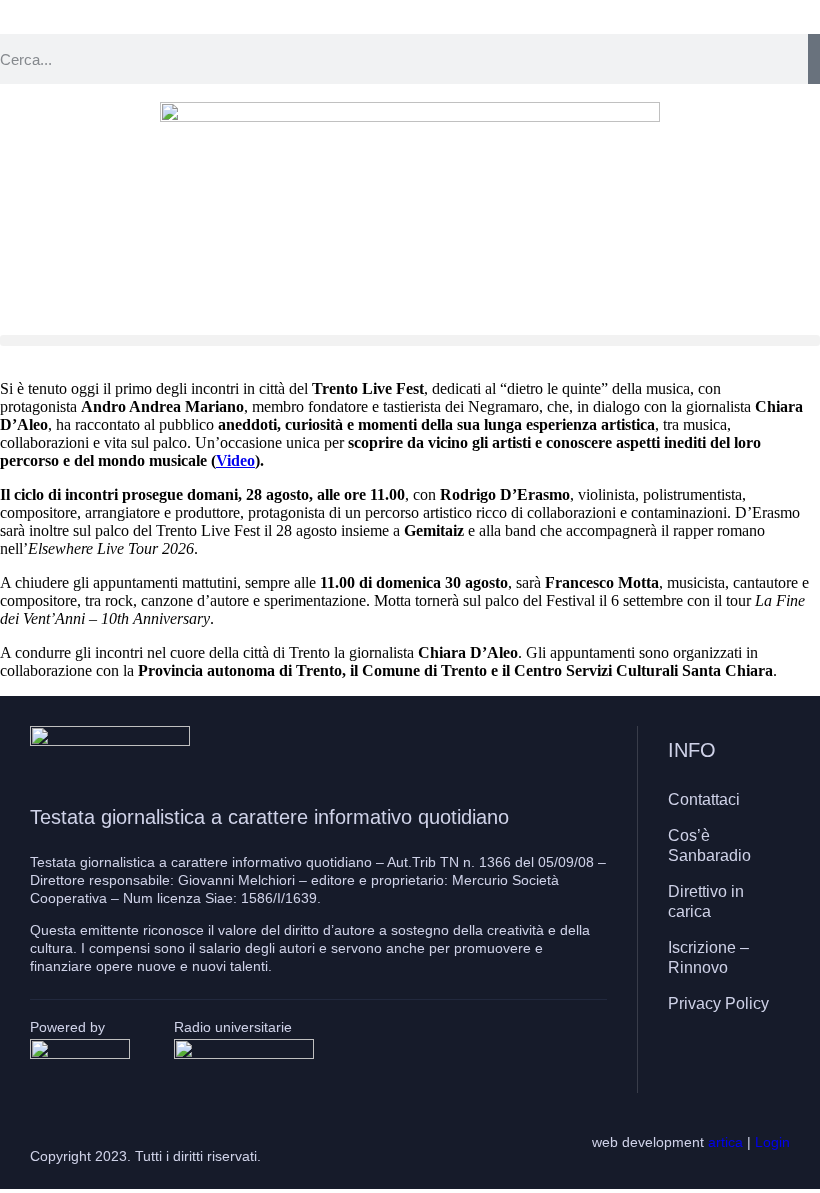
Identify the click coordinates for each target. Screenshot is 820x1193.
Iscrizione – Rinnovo (708, 957)
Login (772, 1142)
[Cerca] (814, 59)
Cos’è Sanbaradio (709, 845)
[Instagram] (724, 1062)
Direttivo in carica (706, 901)
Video (235, 460)
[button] (410, 340)
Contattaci (704, 799)
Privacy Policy (718, 1003)
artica (725, 1142)
